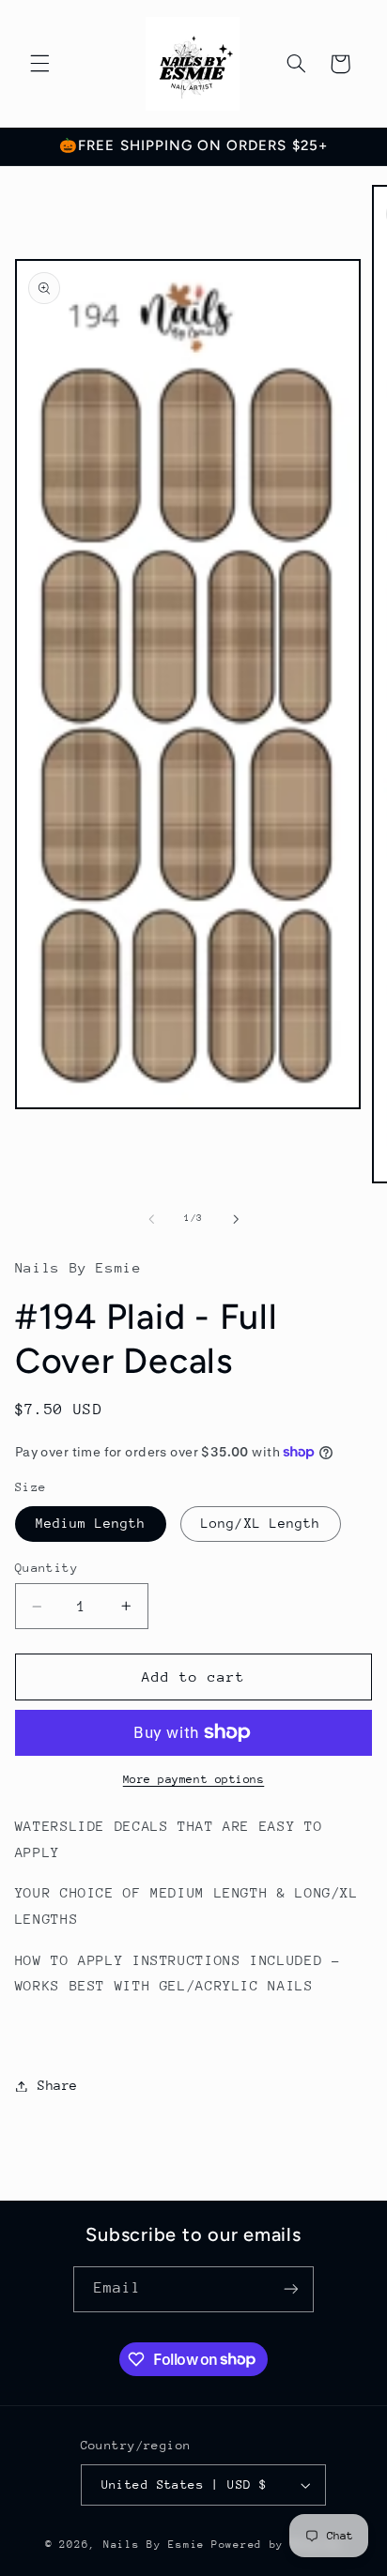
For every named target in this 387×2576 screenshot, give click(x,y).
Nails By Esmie (154, 2545)
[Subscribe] (291, 2289)
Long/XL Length (261, 1523)
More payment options (194, 1779)
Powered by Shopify (277, 2545)
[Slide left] (151, 1219)
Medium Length (91, 1523)
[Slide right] (236, 1219)
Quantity (46, 1568)
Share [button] (58, 2085)
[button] (39, 64)
